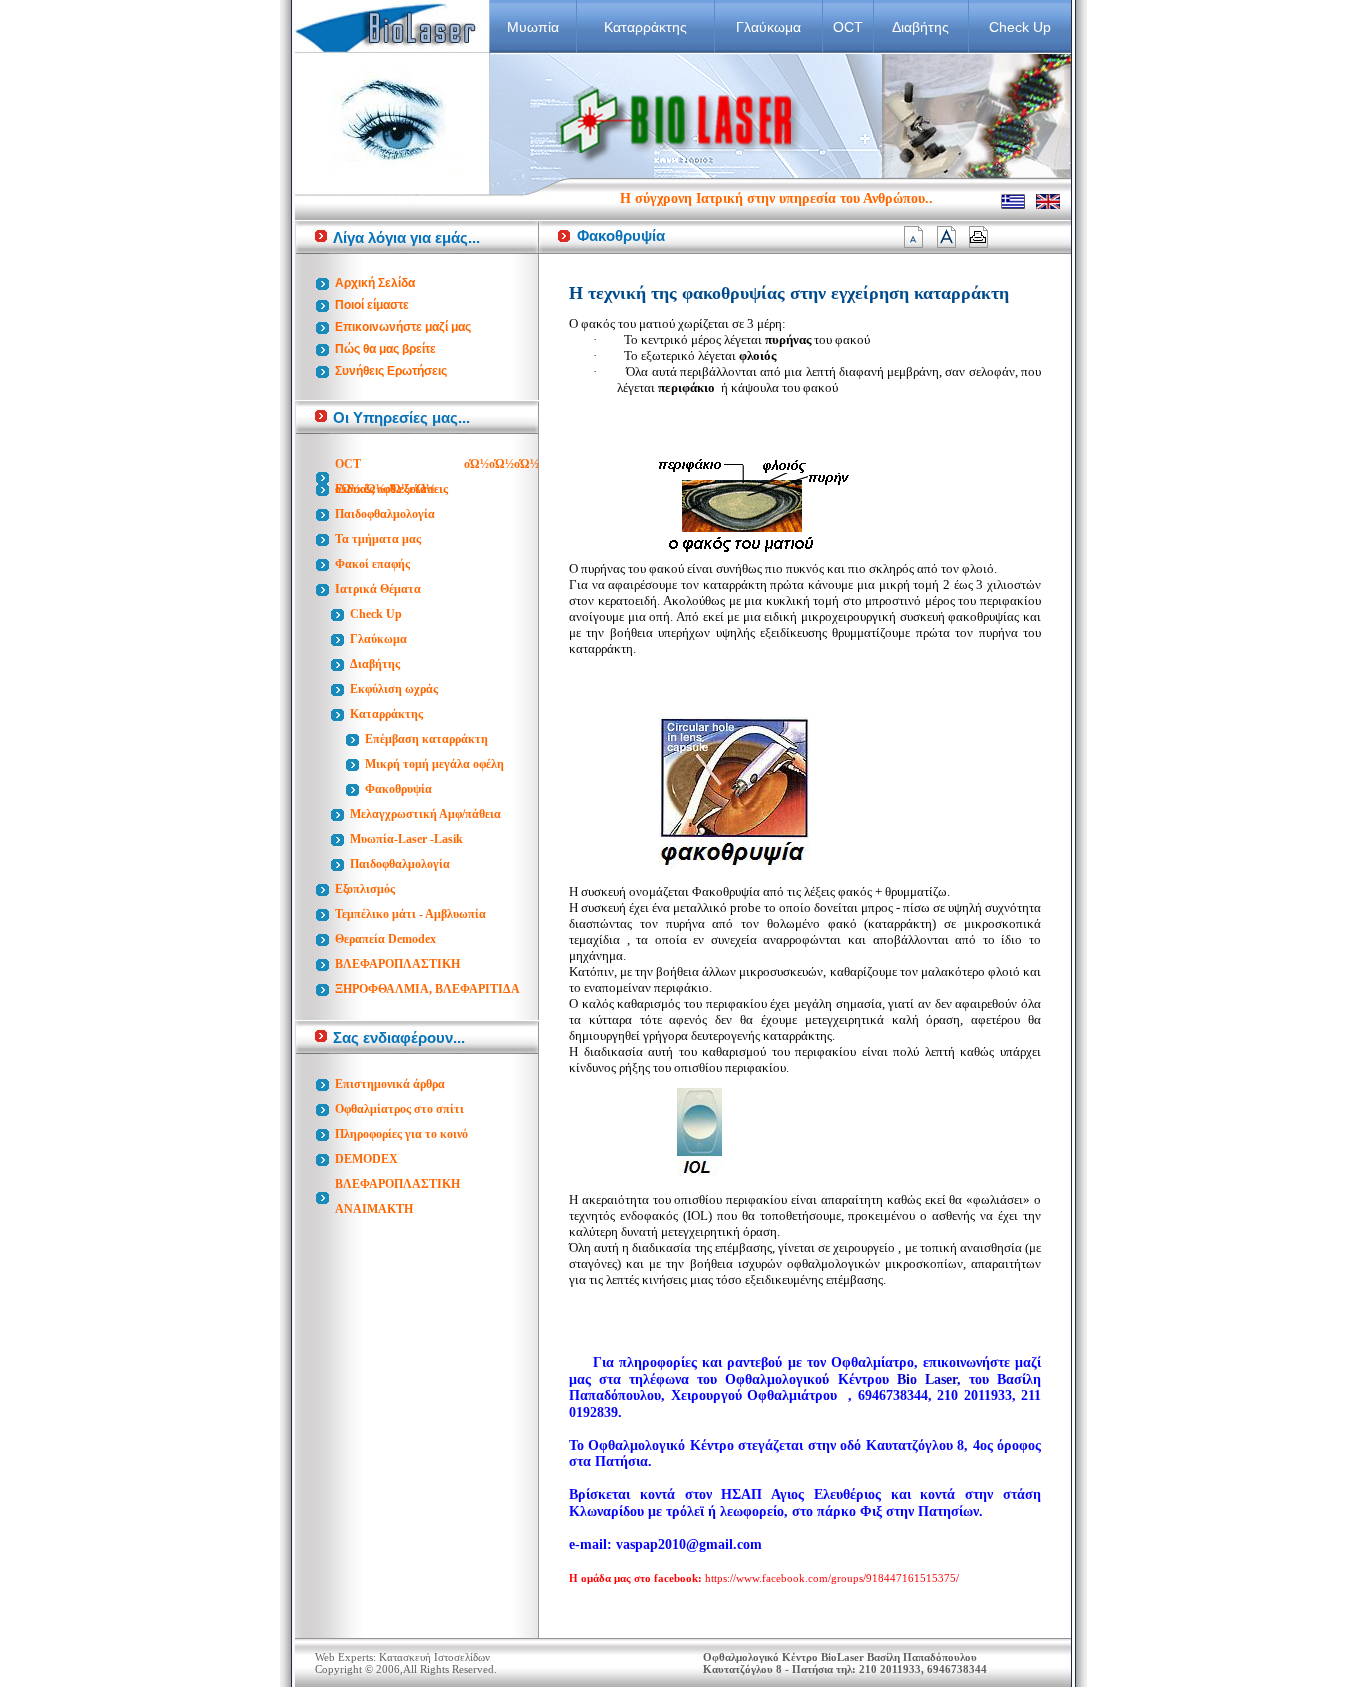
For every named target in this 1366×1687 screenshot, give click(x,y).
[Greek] (1013, 205)
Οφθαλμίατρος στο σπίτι (399, 1109)
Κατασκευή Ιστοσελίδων (434, 1657)
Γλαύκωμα (768, 27)
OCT (848, 27)
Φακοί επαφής (372, 564)
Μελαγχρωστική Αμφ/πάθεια (425, 814)
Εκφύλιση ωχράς (394, 689)
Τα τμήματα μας (378, 539)
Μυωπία (533, 27)
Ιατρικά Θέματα (378, 589)
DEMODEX (366, 1159)
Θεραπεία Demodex (385, 939)
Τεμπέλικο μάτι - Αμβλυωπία (410, 914)
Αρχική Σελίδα (375, 283)
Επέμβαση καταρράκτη (426, 739)
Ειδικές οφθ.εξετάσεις (391, 489)
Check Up (1020, 27)
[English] (1048, 205)
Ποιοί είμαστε (372, 305)
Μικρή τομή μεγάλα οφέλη (434, 764)
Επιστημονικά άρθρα (390, 1084)
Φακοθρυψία (398, 789)
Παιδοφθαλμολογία (385, 514)
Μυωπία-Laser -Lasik (406, 839)
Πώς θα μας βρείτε (385, 349)
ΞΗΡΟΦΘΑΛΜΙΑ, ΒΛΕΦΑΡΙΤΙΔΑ (427, 989)
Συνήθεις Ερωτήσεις (391, 371)
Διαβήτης (920, 27)
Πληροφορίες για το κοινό (401, 1134)
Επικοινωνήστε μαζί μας (403, 327)
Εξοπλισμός (365, 889)
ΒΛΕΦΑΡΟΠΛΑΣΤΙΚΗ (397, 964)
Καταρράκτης (645, 27)
